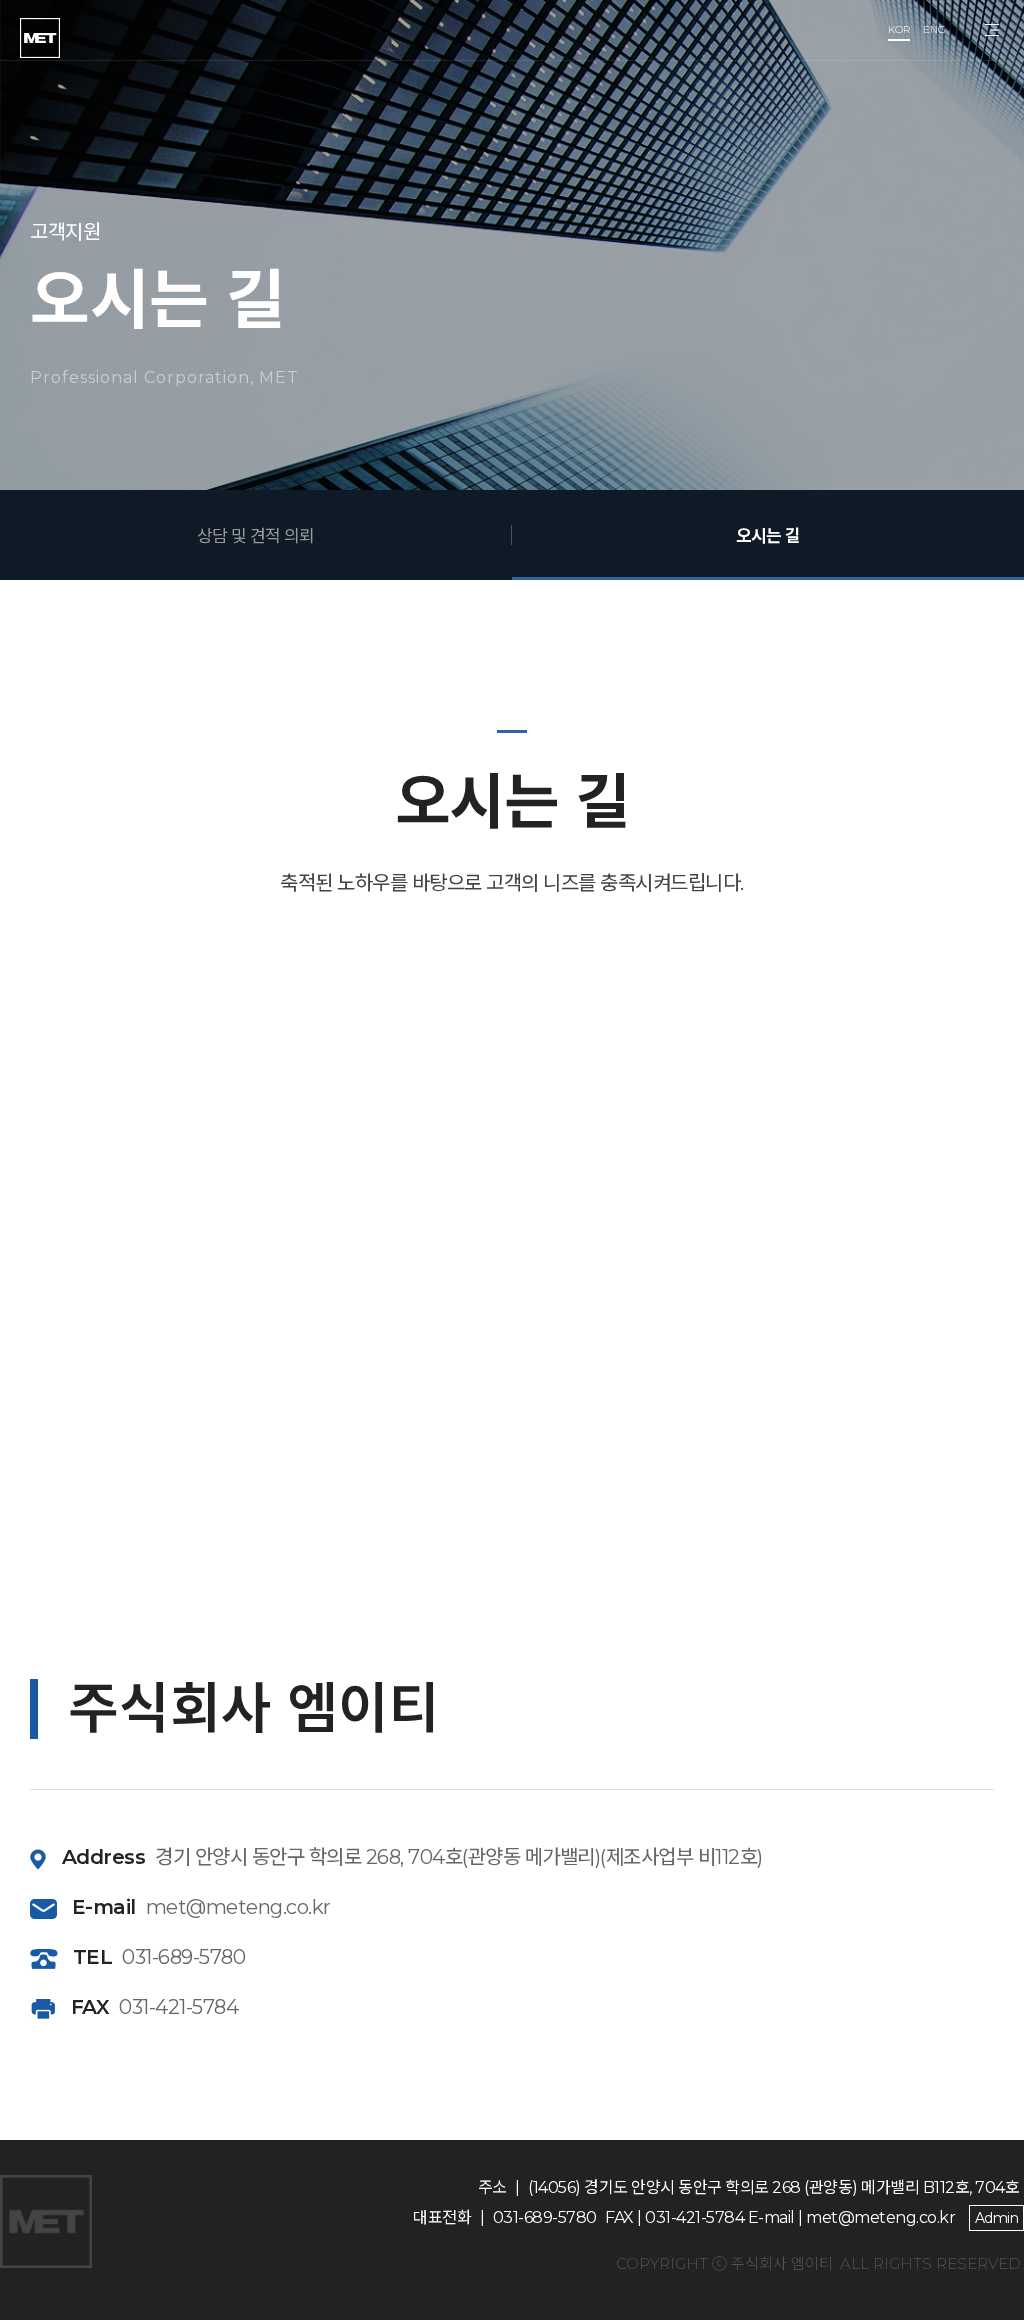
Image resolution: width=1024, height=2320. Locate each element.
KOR (899, 29)
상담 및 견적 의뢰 (255, 535)
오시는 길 (768, 535)
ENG (934, 29)
